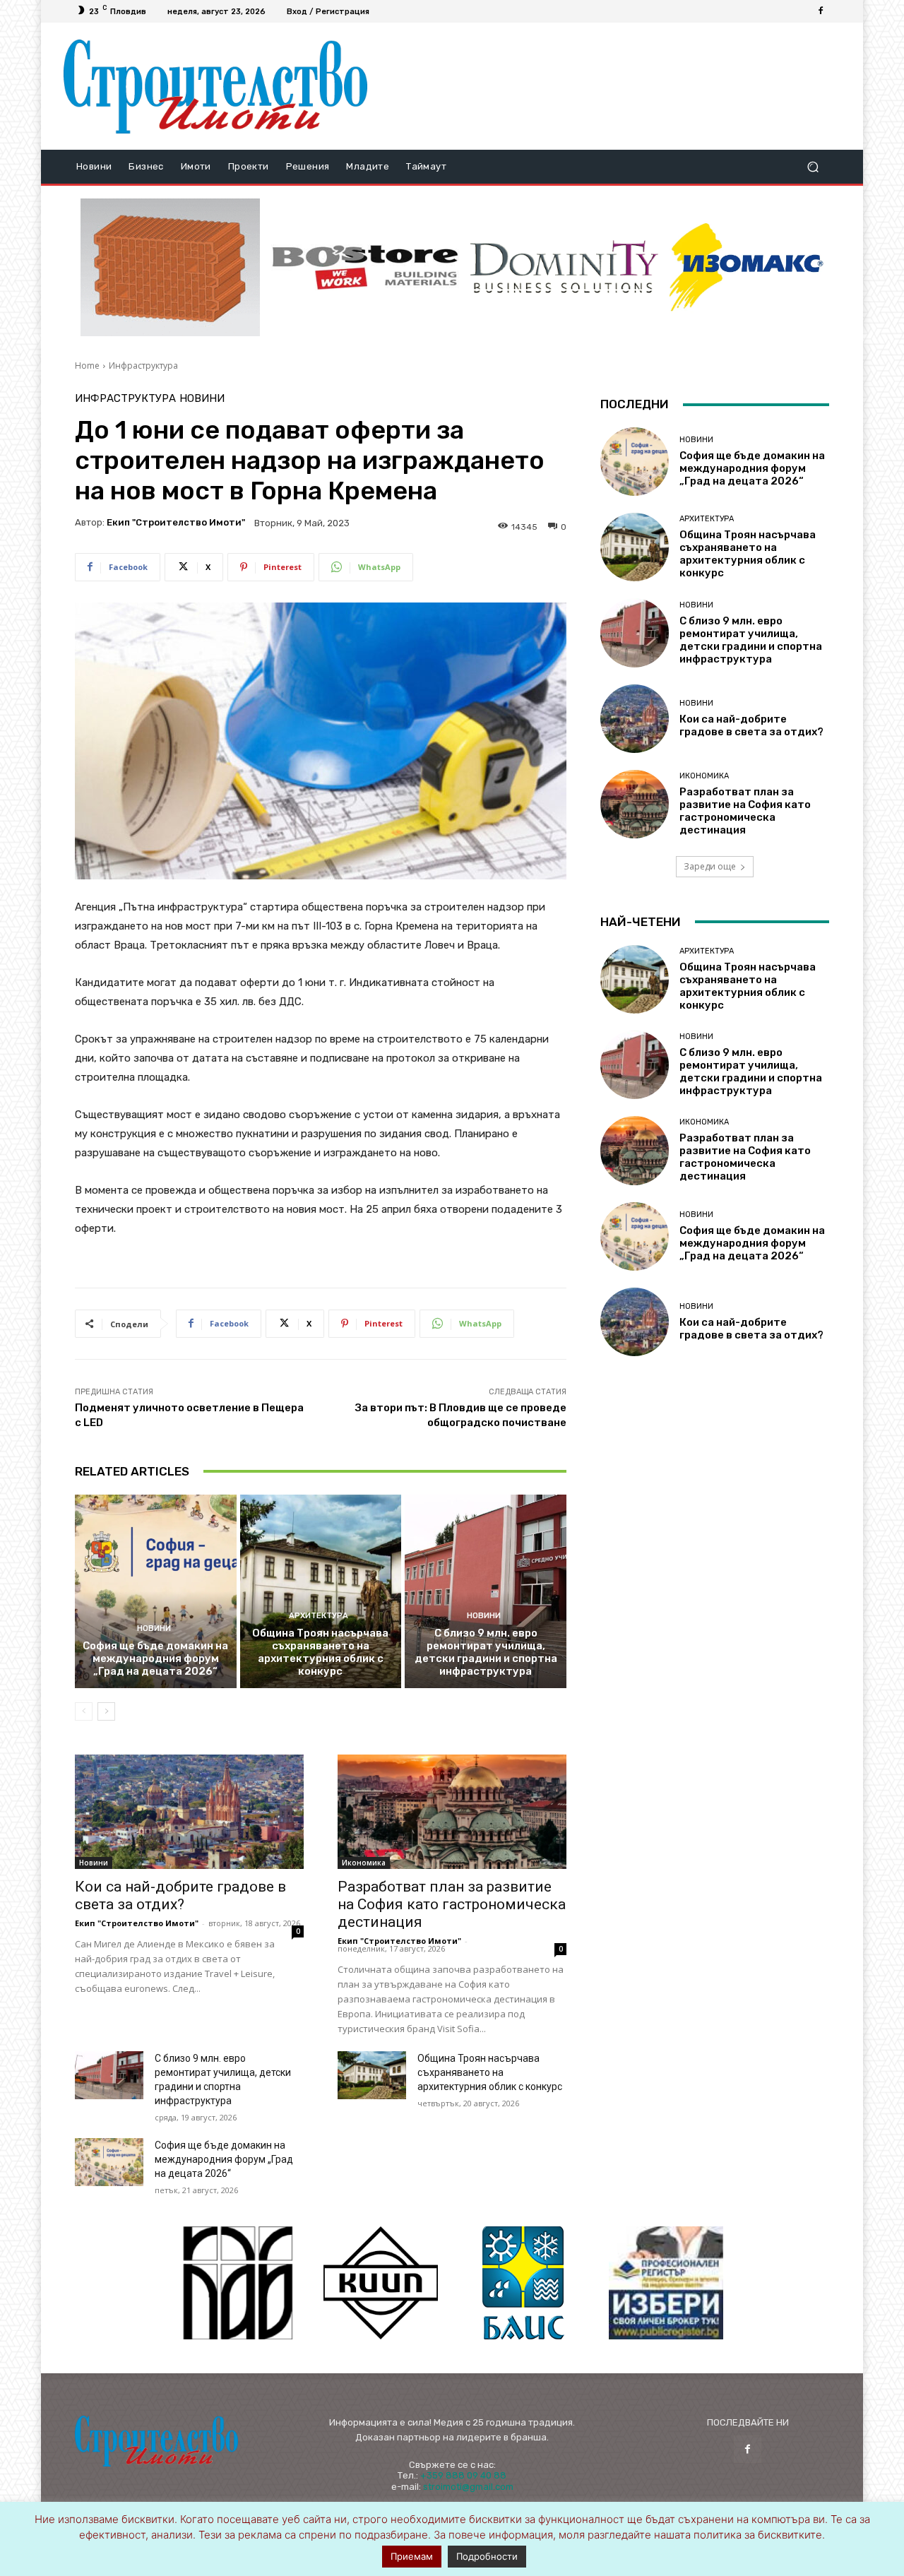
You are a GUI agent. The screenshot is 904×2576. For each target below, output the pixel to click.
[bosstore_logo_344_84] (365, 267)
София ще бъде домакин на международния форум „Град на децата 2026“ (155, 1658)
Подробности (487, 2556)
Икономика (364, 1863)
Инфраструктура (143, 366)
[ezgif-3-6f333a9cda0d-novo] (170, 268)
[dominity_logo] (564, 267)
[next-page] (106, 1711)
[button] (813, 167)
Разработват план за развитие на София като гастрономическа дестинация (452, 1904)
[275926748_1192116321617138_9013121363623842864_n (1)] (381, 2283)
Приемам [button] (412, 2556)
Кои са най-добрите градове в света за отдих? (180, 1895)
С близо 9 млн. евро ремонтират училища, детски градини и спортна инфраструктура (486, 1652)
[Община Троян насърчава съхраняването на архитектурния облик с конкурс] (321, 1591)
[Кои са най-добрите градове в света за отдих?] (189, 1812)
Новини (202, 399)
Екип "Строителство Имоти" (176, 522)
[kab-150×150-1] (238, 2283)
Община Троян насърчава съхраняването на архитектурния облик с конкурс (320, 1652)
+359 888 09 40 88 (463, 2475)
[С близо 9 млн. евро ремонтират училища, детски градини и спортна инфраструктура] (486, 1591)
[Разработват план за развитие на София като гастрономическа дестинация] (452, 1812)
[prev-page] (84, 1711)
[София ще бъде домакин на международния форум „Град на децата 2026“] (156, 1591)
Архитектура (319, 1616)
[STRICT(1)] (747, 267)
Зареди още (710, 866)
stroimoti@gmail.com (468, 2487)
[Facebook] (821, 11)
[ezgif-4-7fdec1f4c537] (666, 2283)
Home (87, 366)
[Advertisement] (609, 86)
